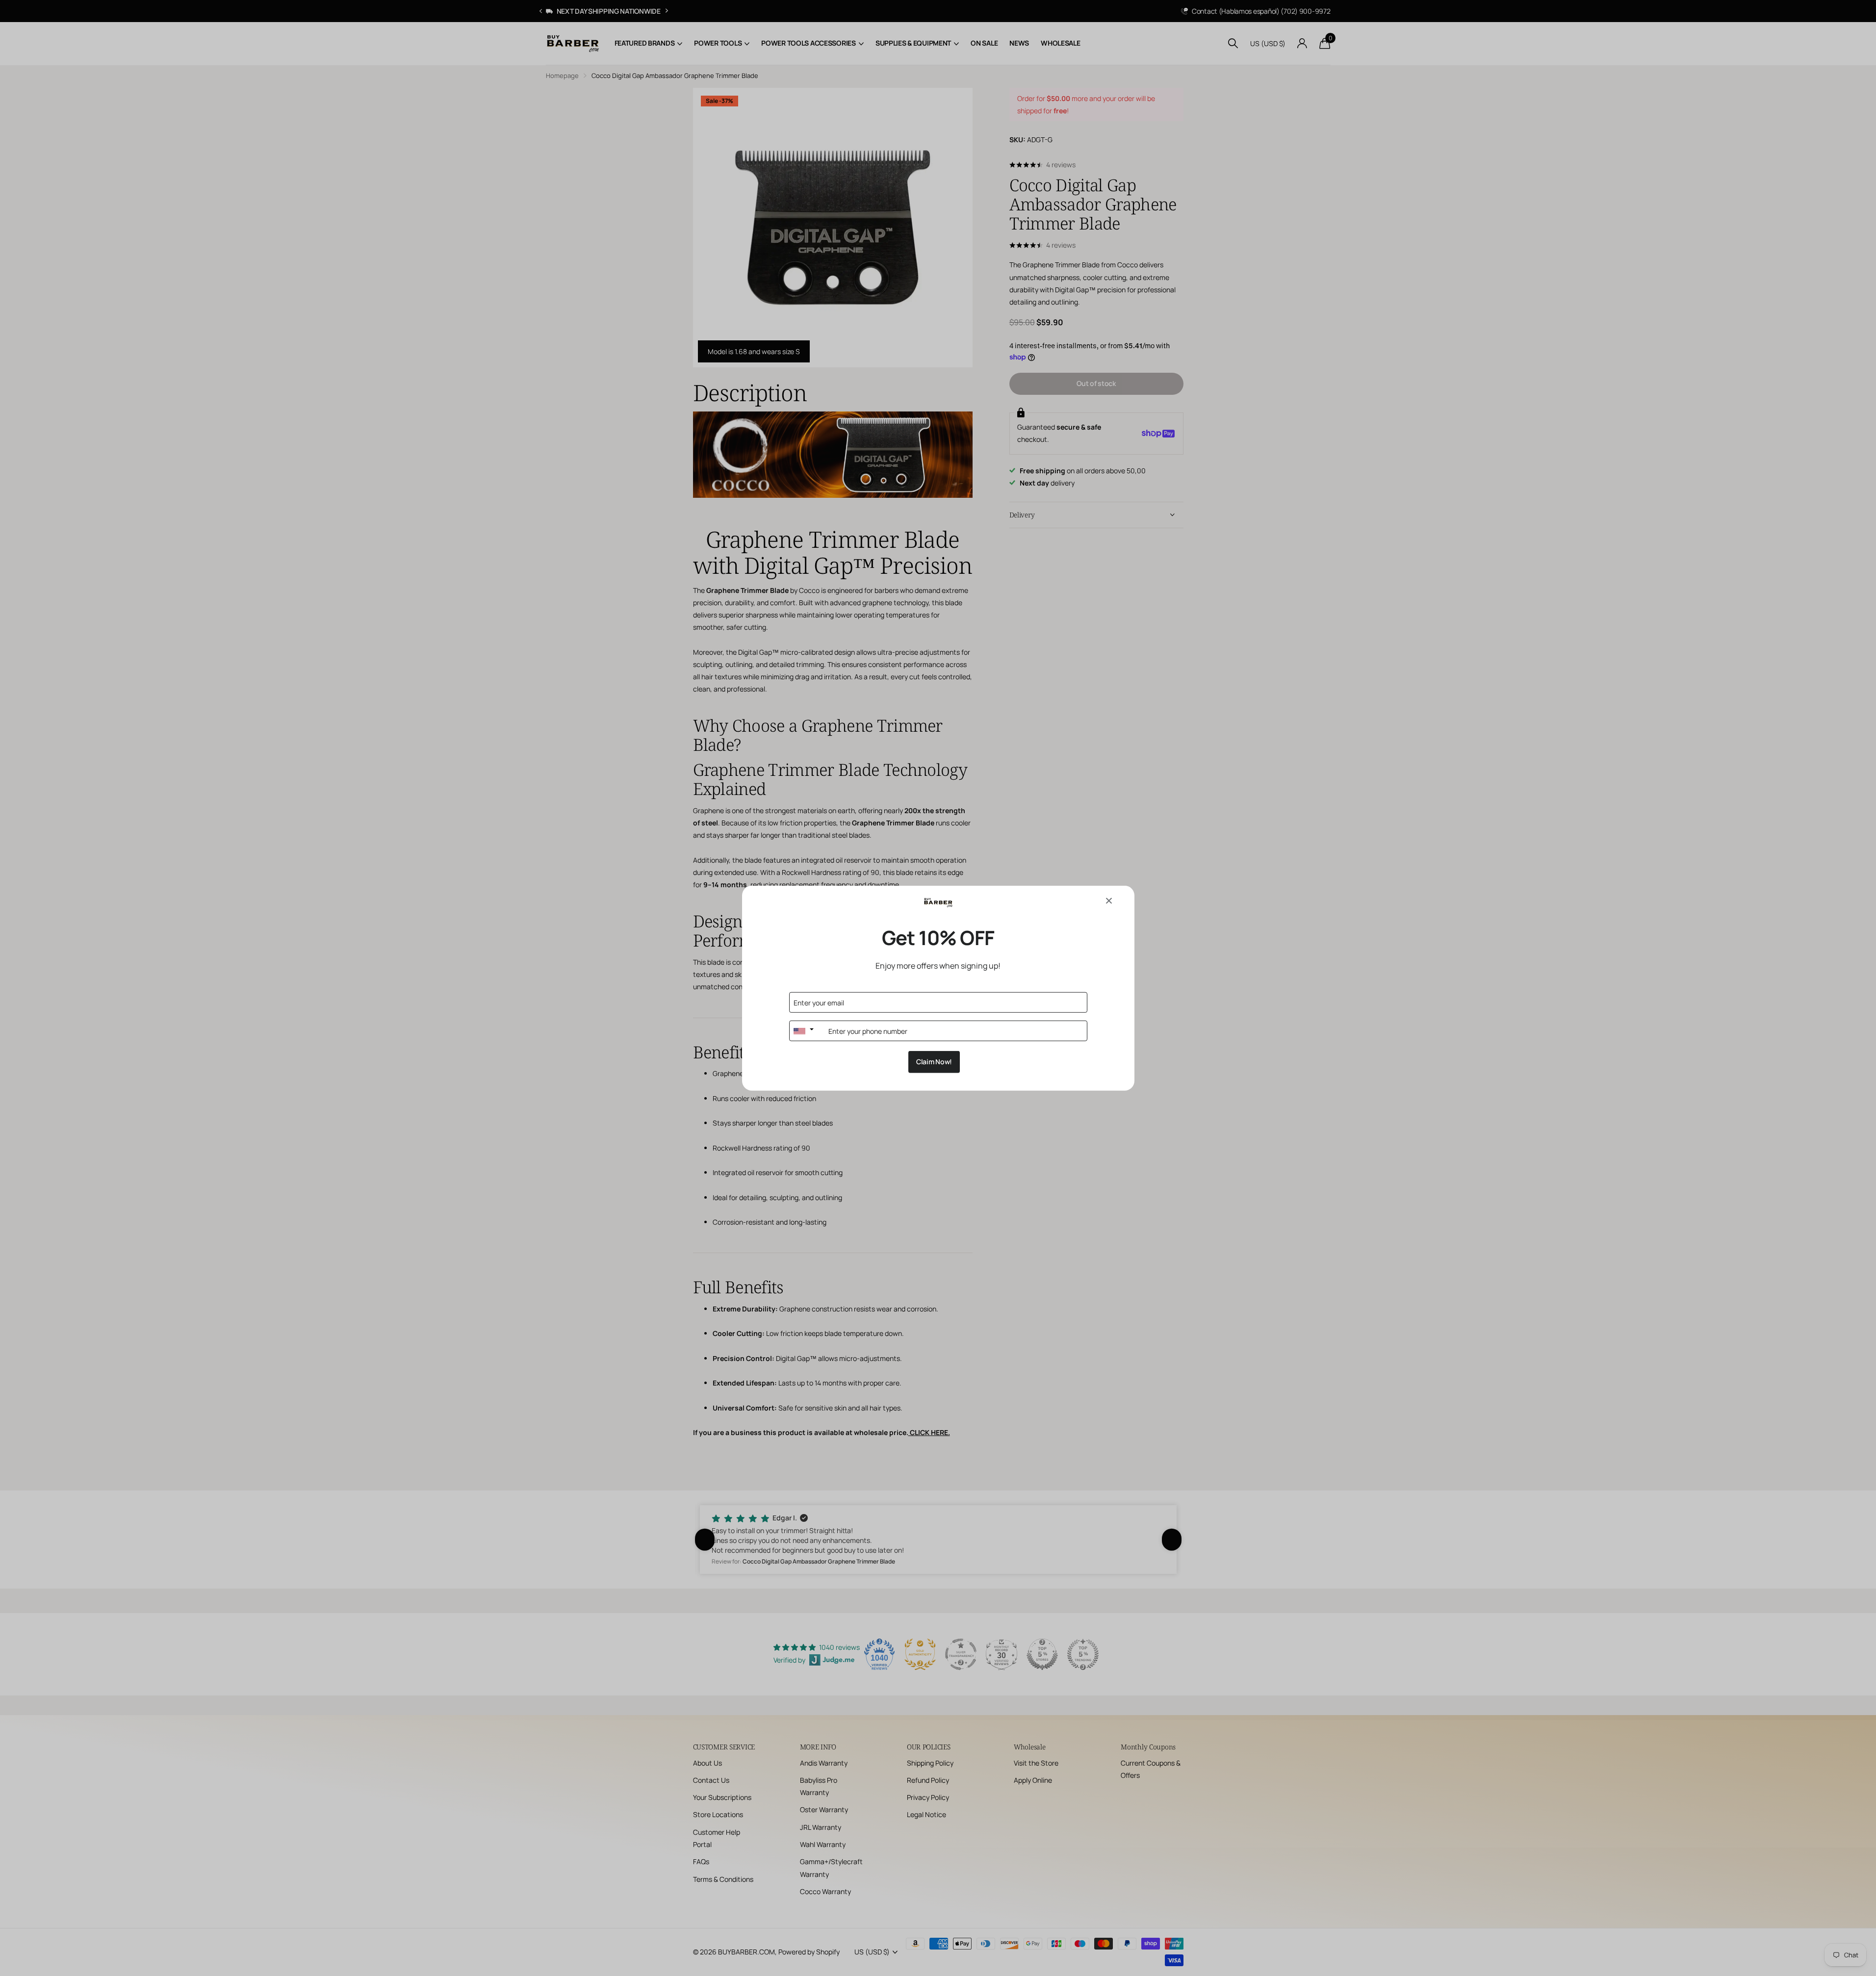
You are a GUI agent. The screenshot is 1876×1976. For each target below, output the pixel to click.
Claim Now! (934, 1062)
